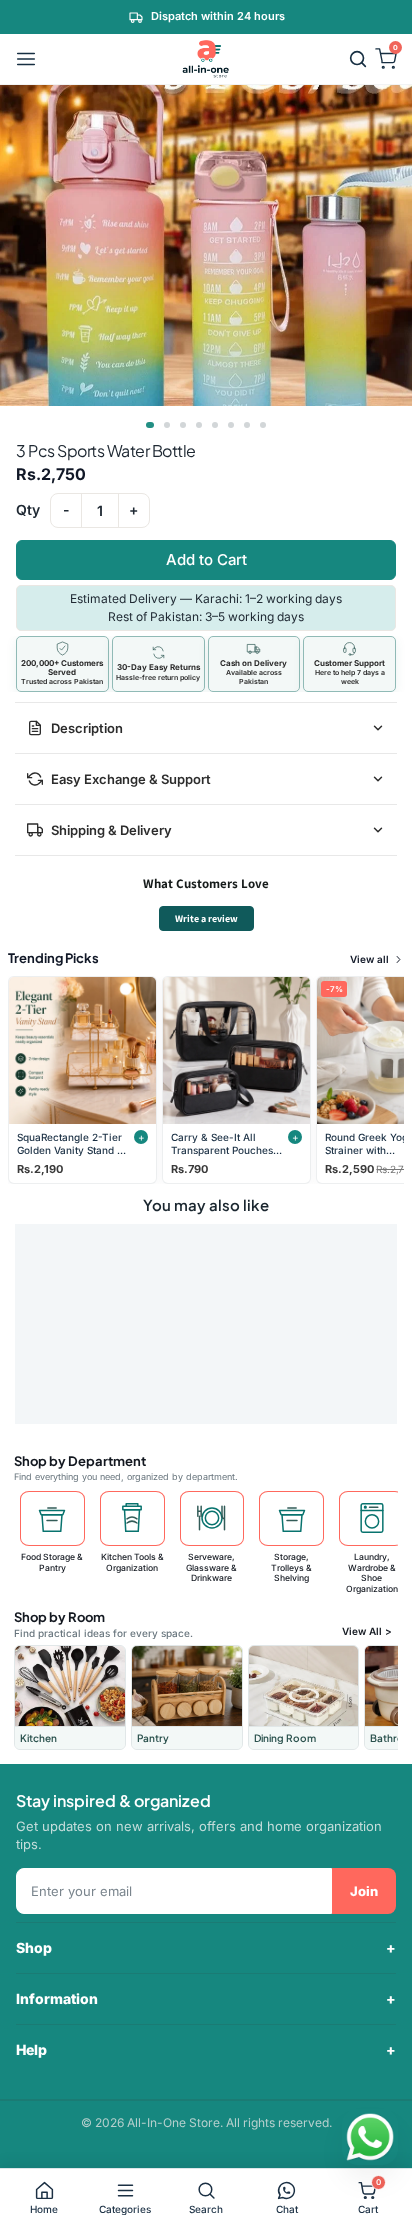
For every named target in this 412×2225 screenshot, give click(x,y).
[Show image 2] (167, 425)
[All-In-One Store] (206, 59)
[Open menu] (26, 59)
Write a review (206, 918)
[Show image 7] (247, 425)
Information (57, 1998)
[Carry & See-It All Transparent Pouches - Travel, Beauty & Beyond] (236, 1050)
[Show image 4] (199, 425)
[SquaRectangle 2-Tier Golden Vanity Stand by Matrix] (82, 1050)
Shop (34, 1947)
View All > (367, 1631)
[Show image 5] (215, 425)
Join (364, 1891)
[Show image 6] (231, 425)
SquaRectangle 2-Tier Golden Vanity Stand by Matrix (73, 1143)
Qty (28, 510)
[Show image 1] (150, 425)
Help (31, 2049)
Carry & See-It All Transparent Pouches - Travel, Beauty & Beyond (226, 1143)
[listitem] (70, 1697)
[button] (358, 59)
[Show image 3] (183, 425)
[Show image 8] (263, 425)
